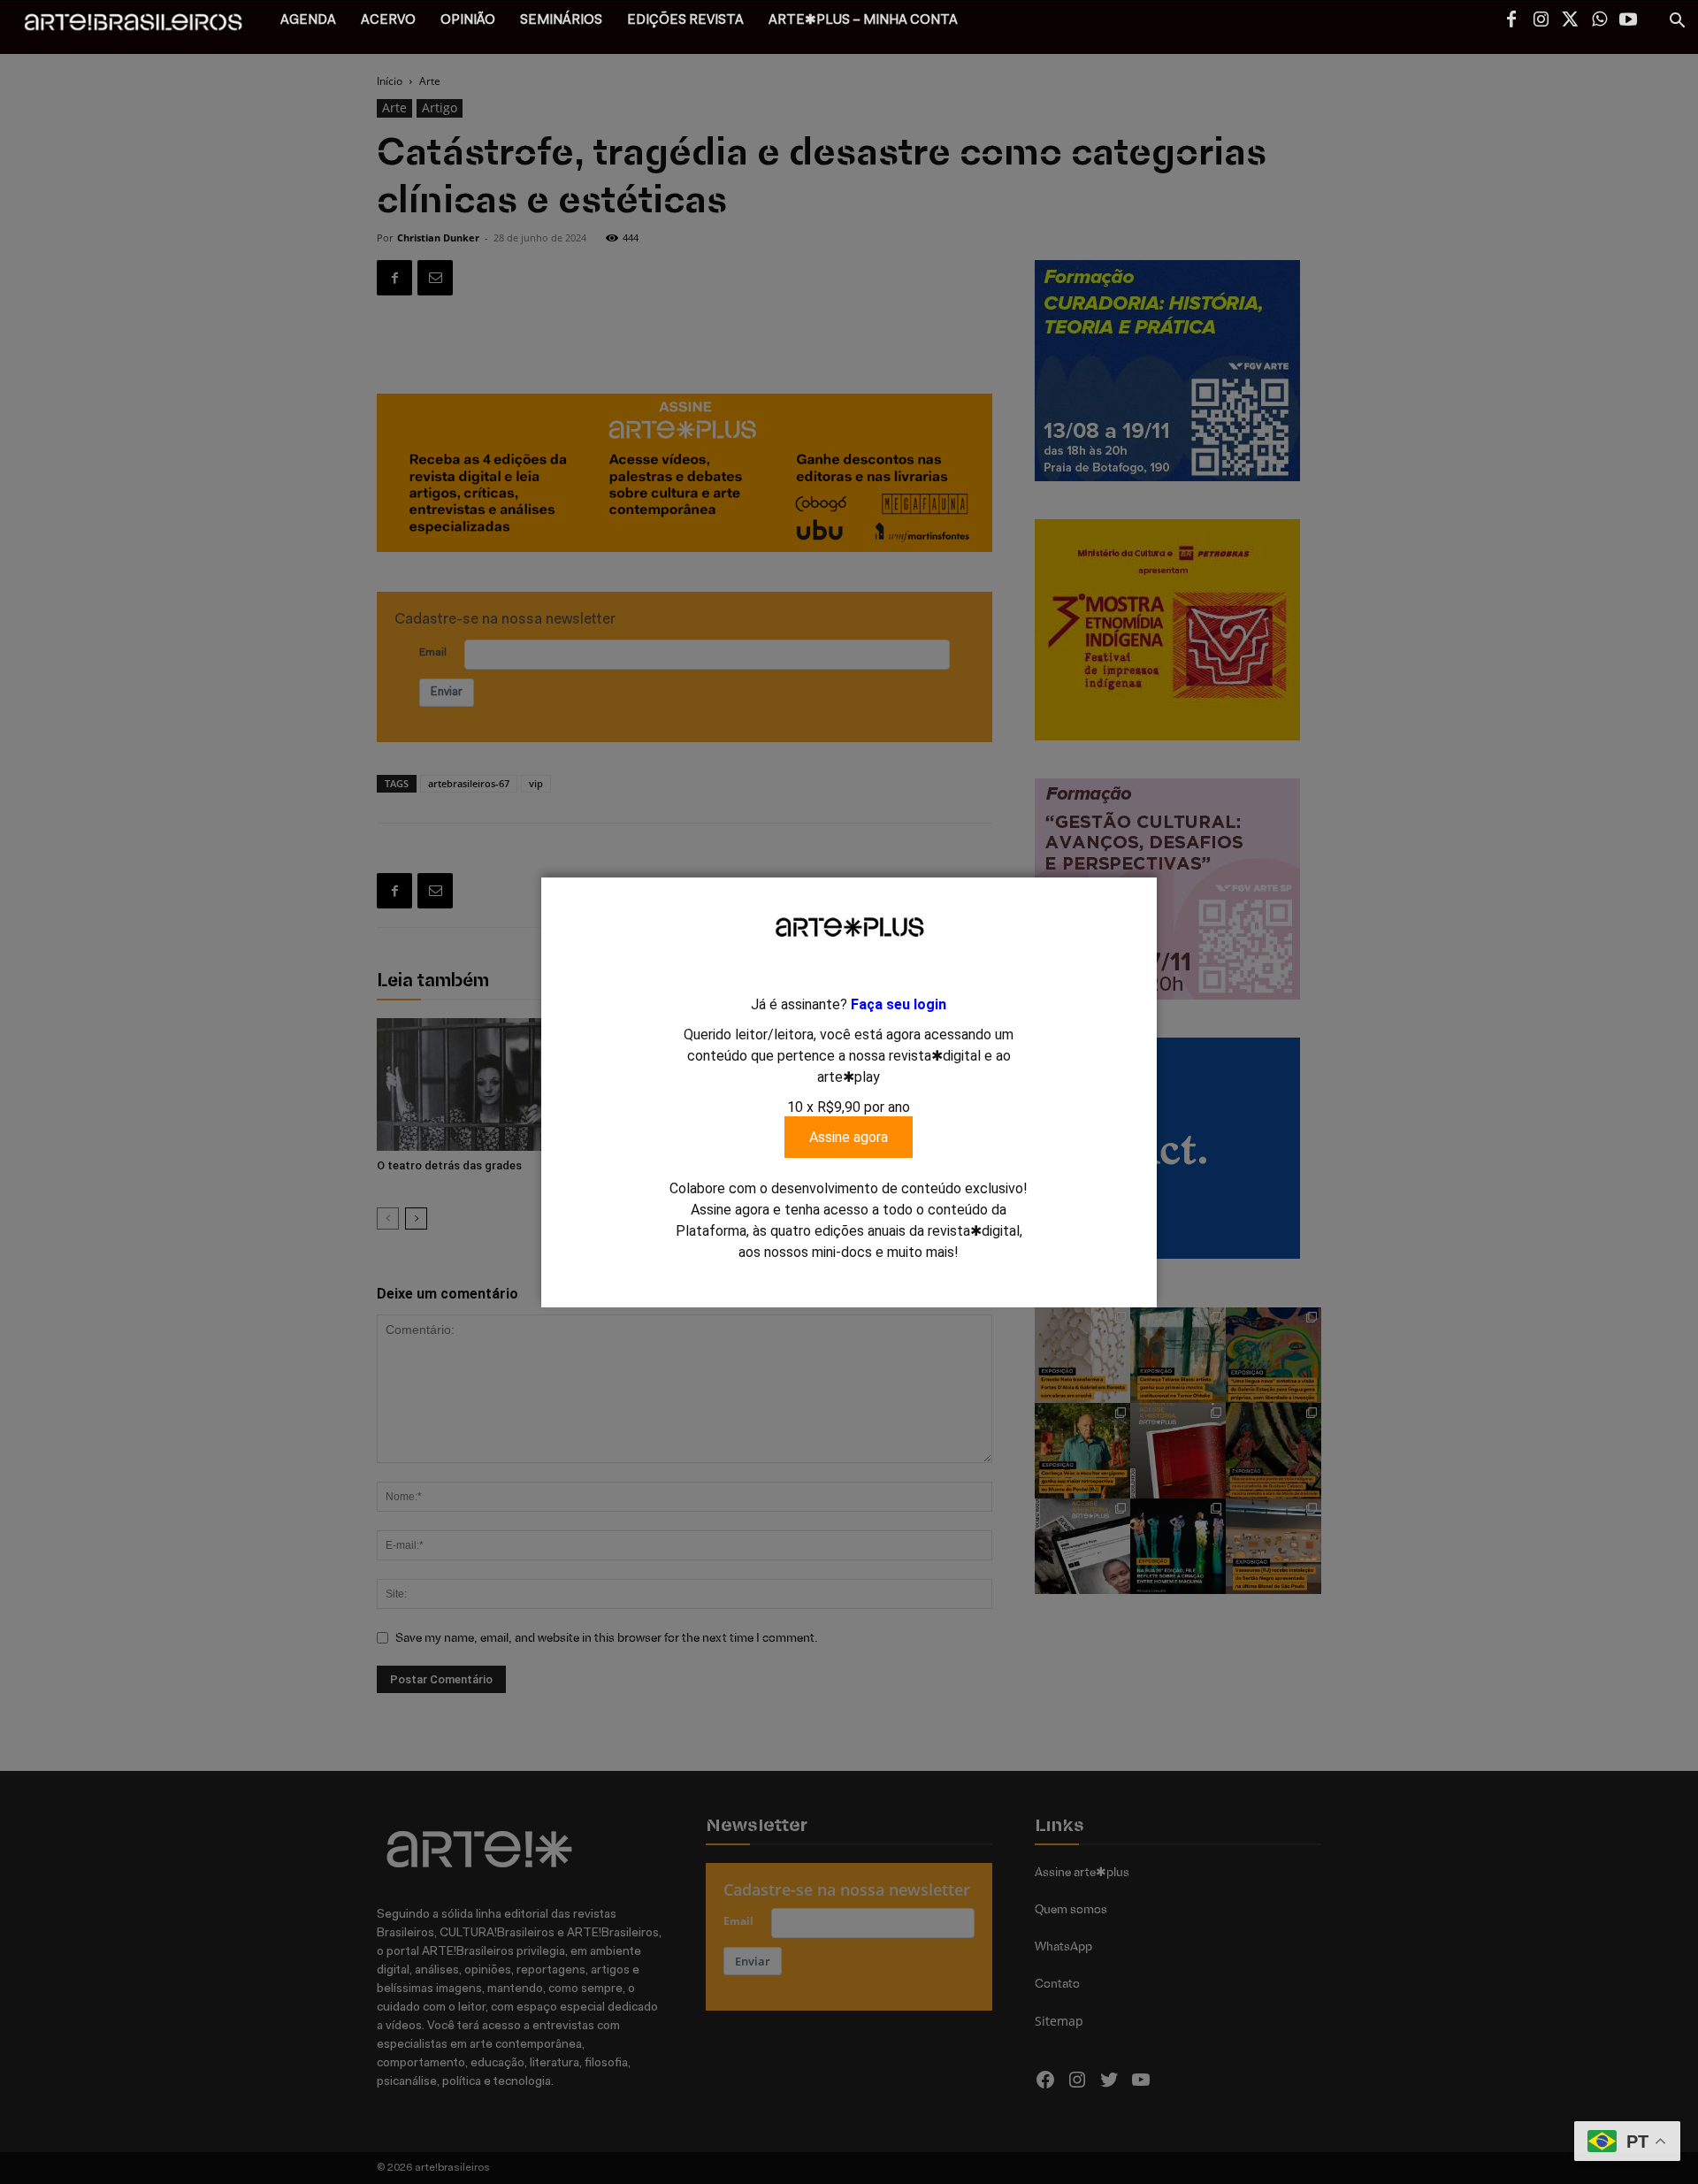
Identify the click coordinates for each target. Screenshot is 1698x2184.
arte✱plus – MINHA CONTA (863, 21)
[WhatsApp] (1599, 21)
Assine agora (849, 1137)
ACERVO (388, 21)
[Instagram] (1541, 21)
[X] (1570, 21)
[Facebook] (1511, 21)
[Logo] (143, 27)
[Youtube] (1628, 21)
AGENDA (308, 21)
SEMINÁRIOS (561, 21)
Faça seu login (899, 1004)
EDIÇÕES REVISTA (685, 21)
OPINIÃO (468, 21)
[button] (1677, 23)
